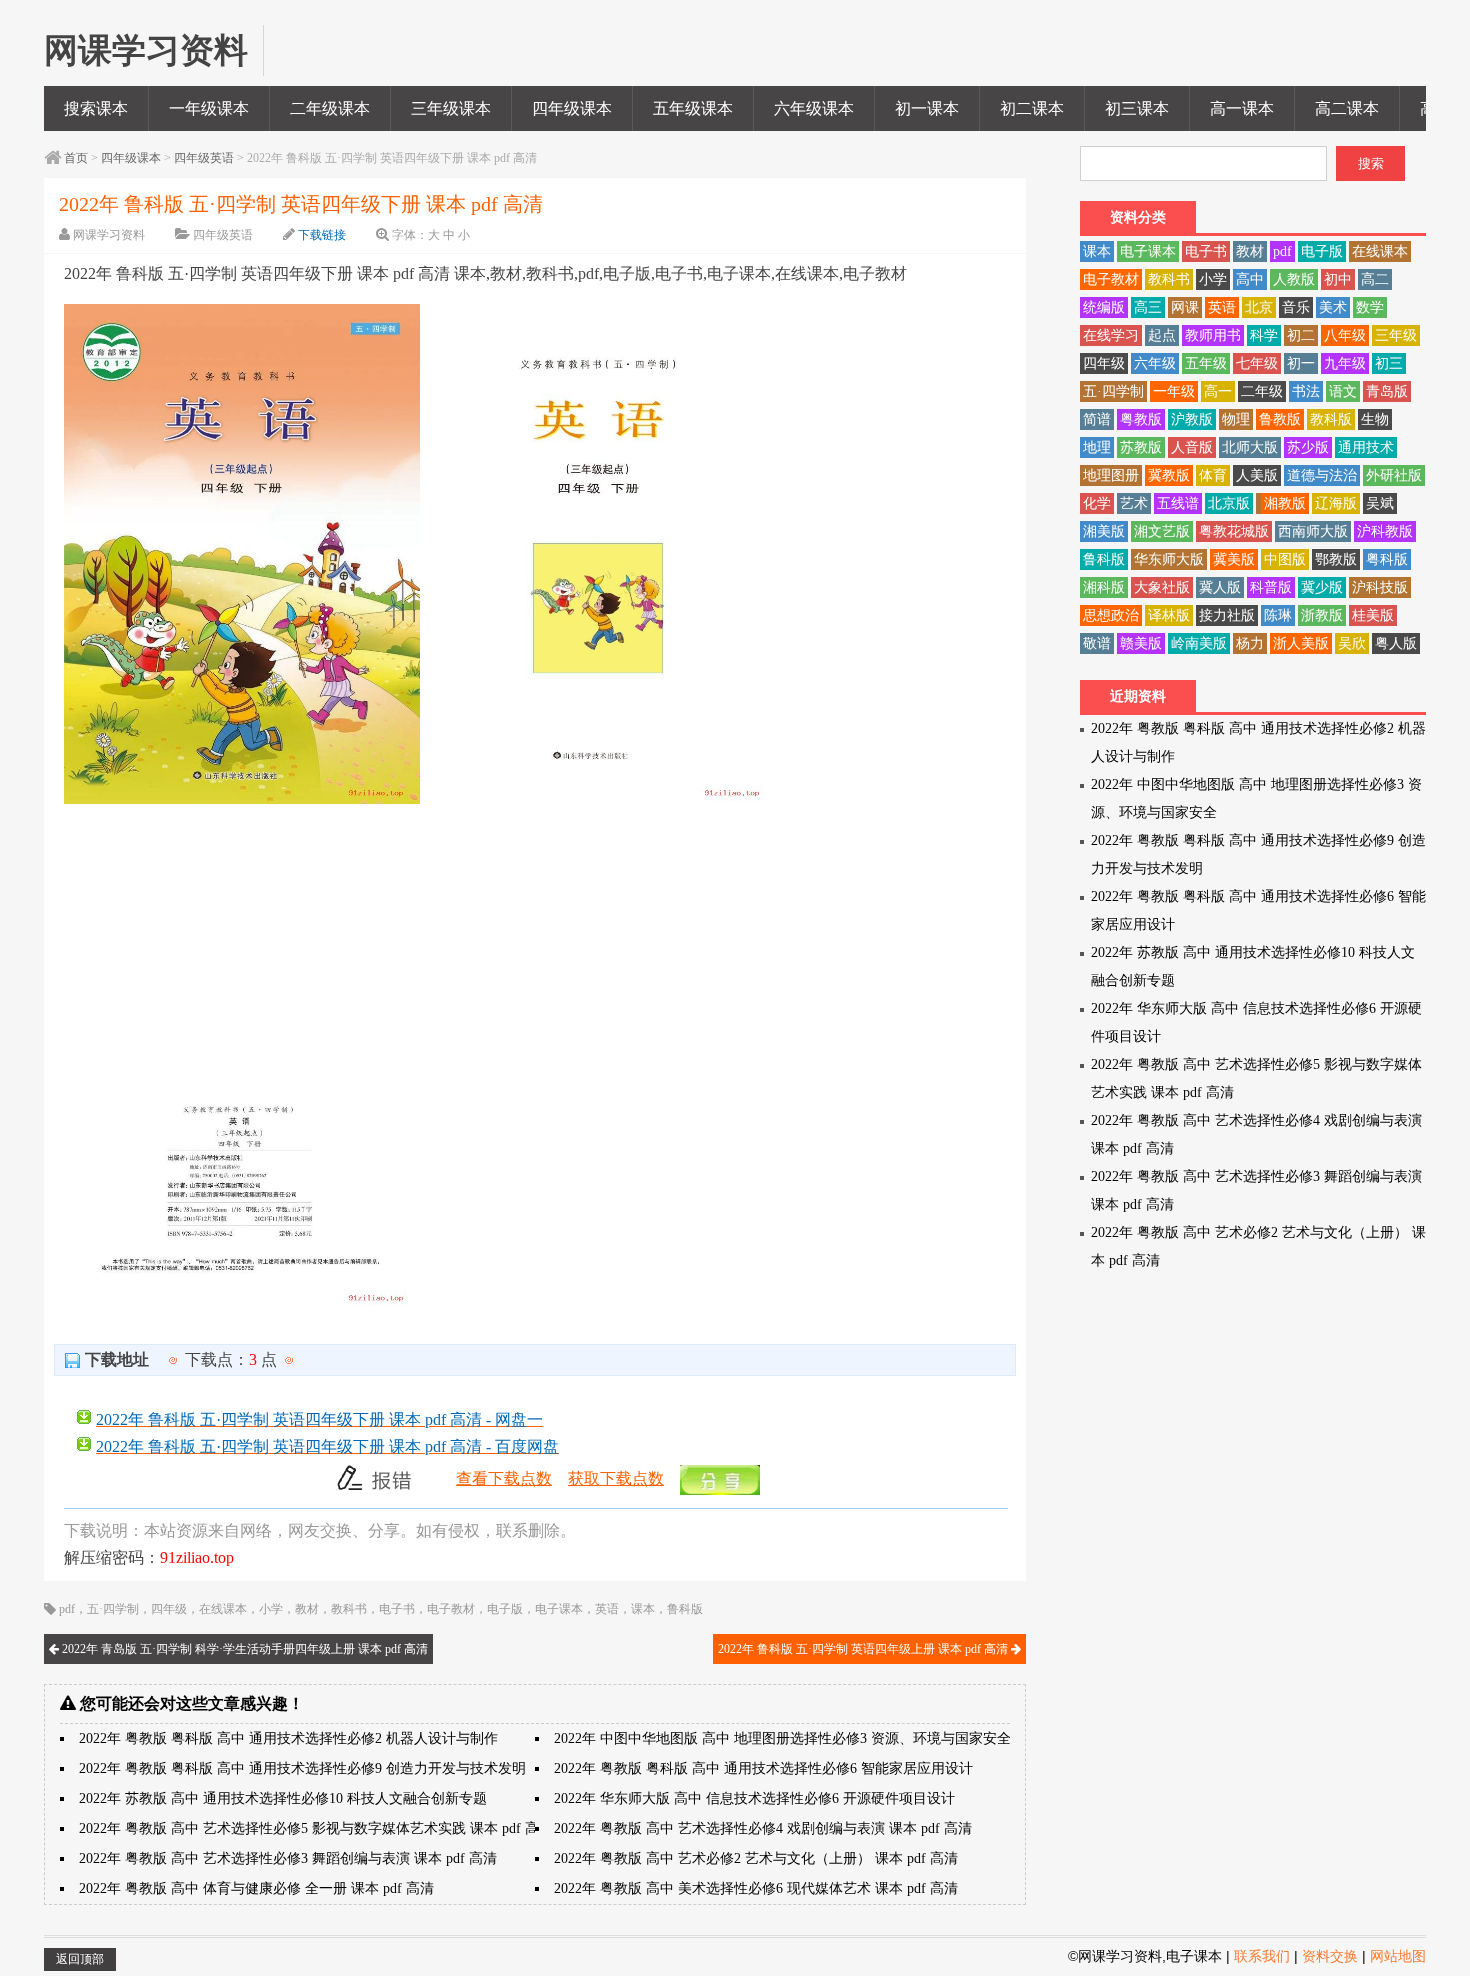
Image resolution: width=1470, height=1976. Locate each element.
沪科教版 (1385, 531)
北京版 (1229, 503)
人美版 (1257, 475)
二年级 (1262, 391)
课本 (643, 1609)
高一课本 (1242, 108)
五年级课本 (693, 108)
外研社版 (1394, 475)
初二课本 (1032, 108)
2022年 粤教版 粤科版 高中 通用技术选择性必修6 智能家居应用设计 (763, 1768)
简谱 (1097, 419)
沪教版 (1192, 419)
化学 (1097, 503)
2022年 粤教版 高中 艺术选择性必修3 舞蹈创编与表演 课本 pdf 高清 (288, 1858)
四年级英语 (204, 158)
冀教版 (1169, 475)
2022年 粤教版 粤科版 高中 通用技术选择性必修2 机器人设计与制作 (288, 1738)
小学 (271, 1609)
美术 (1333, 307)
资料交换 (1330, 1956)
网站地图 (1398, 1956)
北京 (1259, 307)
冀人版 (1220, 587)
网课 (1185, 307)
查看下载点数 (504, 1478)
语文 (1343, 391)
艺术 (1134, 503)
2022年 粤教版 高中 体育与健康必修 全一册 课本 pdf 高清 (256, 1888)
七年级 (1257, 363)
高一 (1218, 391)
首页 (76, 158)
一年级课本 (209, 108)
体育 (1213, 475)
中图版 (1285, 559)
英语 (607, 1609)
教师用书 (1213, 335)
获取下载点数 (616, 1478)
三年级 (1396, 335)
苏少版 (1308, 447)
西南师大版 (1313, 531)
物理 (1236, 419)
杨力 (1250, 643)
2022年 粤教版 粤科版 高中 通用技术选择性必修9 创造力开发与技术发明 (302, 1768)
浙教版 (1322, 615)
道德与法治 (1322, 475)
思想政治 (1111, 615)
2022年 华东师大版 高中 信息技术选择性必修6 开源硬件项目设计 (754, 1798)
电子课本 (559, 1609)
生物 (1375, 419)
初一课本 (927, 108)
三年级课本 (451, 108)
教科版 (1331, 419)
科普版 (1271, 587)
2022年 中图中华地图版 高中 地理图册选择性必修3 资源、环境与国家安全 (782, 1738)
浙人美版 (1301, 643)
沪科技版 (1380, 587)
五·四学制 (113, 1609)
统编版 (1104, 307)
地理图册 (1111, 475)
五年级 (1206, 363)
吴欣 (1352, 643)
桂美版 (1373, 615)
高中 (1250, 279)
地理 (1097, 447)
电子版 (505, 1609)
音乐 (1296, 307)
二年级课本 (330, 108)
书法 (1306, 391)
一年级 (1174, 391)
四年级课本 (572, 108)
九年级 (1345, 363)
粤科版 (1387, 559)
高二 (1375, 279)
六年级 (1155, 363)
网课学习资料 (109, 235)
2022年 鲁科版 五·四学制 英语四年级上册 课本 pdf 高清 (864, 1649)
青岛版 (1387, 391)
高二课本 (1347, 108)
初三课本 (1137, 108)
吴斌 (1380, 503)
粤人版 (1396, 643)
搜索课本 (96, 108)
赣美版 (1141, 643)
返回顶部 (80, 1959)
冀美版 (1234, 559)
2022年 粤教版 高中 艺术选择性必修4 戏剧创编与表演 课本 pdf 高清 (763, 1828)
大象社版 (1162, 587)
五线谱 (1178, 503)
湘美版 (1104, 531)
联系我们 (1262, 1956)
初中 (1338, 279)
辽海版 (1336, 503)
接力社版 (1227, 615)
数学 (1370, 307)
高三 (1148, 307)
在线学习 (1111, 335)
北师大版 (1250, 447)
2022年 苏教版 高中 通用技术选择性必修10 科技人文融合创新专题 (283, 1798)
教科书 (349, 1609)
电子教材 (451, 1609)
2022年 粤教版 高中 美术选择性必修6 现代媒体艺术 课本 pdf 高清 (756, 1888)
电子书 (397, 1609)
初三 (1389, 363)
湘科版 (1104, 587)
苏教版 (1141, 447)
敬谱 (1097, 643)
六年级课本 (814, 108)
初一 (1301, 363)
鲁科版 (685, 1609)
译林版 (1169, 615)
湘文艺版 (1162, 531)
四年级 (169, 1609)
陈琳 (1278, 615)
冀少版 (1322, 587)
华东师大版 (1169, 559)
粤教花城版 (1234, 531)
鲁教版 (1280, 419)
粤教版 (1141, 419)
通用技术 (1366, 447)
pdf (67, 1609)
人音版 (1192, 447)
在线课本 (223, 1609)
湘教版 (1285, 503)
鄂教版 (1336, 559)
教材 (307, 1609)
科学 (1264, 335)
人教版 (1294, 279)
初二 (1301, 335)
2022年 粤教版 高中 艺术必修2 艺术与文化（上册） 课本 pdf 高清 (756, 1858)
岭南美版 (1199, 643)
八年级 (1345, 335)
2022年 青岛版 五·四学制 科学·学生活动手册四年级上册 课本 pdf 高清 (243, 1649)
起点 (1162, 335)
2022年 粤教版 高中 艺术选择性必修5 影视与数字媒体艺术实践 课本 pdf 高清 (316, 1828)
